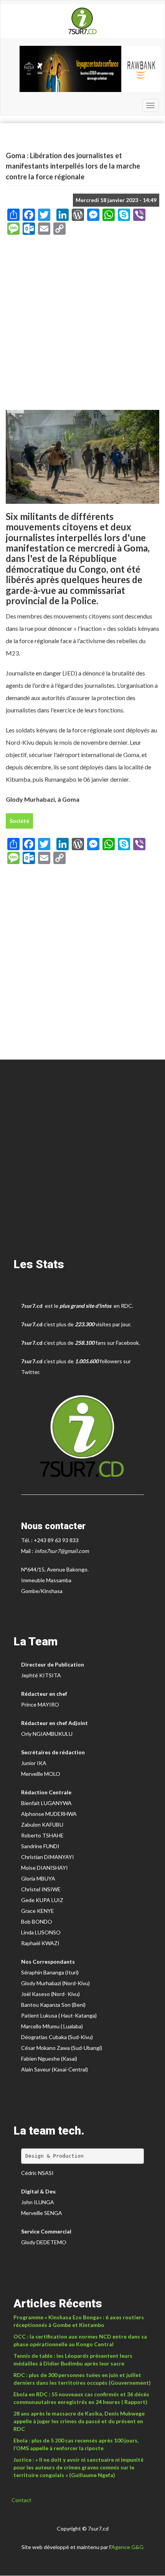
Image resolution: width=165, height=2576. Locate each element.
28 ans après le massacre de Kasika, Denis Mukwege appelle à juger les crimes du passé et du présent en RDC (79, 2421)
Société (19, 821)
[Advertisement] (82, 325)
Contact (21, 2500)
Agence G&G (127, 2547)
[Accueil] (82, 21)
